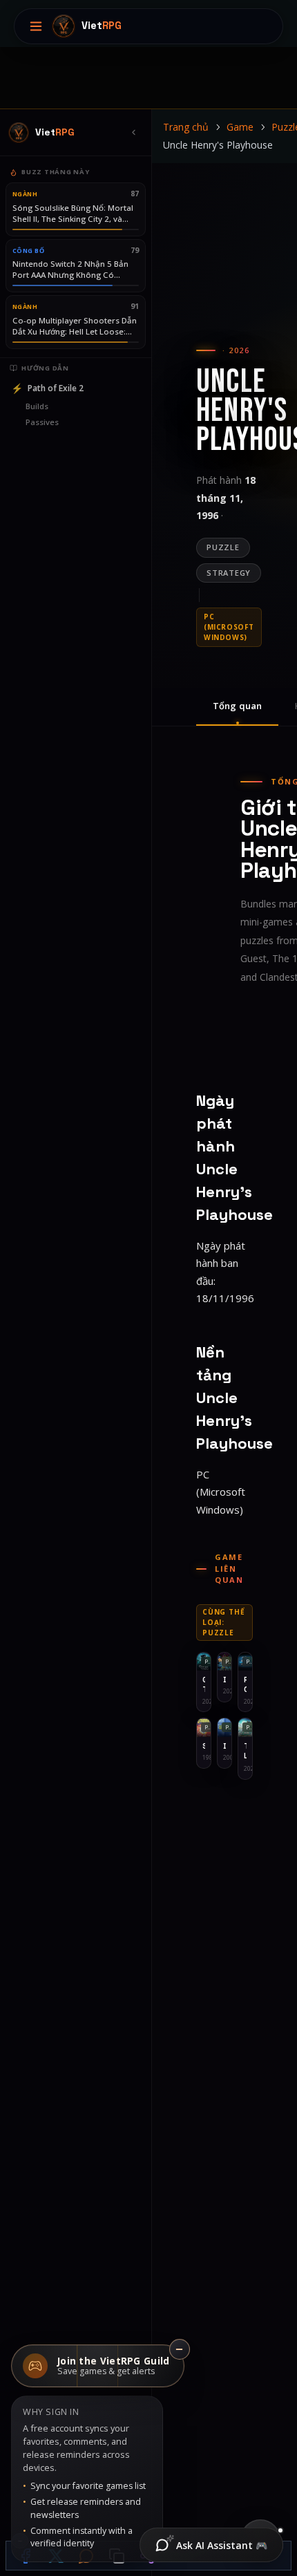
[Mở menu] (36, 26)
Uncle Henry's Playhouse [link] (218, 145)
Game (240, 127)
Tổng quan (237, 706)
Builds (37, 406)
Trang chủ (186, 127)
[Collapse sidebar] (133, 133)
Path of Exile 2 (47, 388)
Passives (42, 422)
